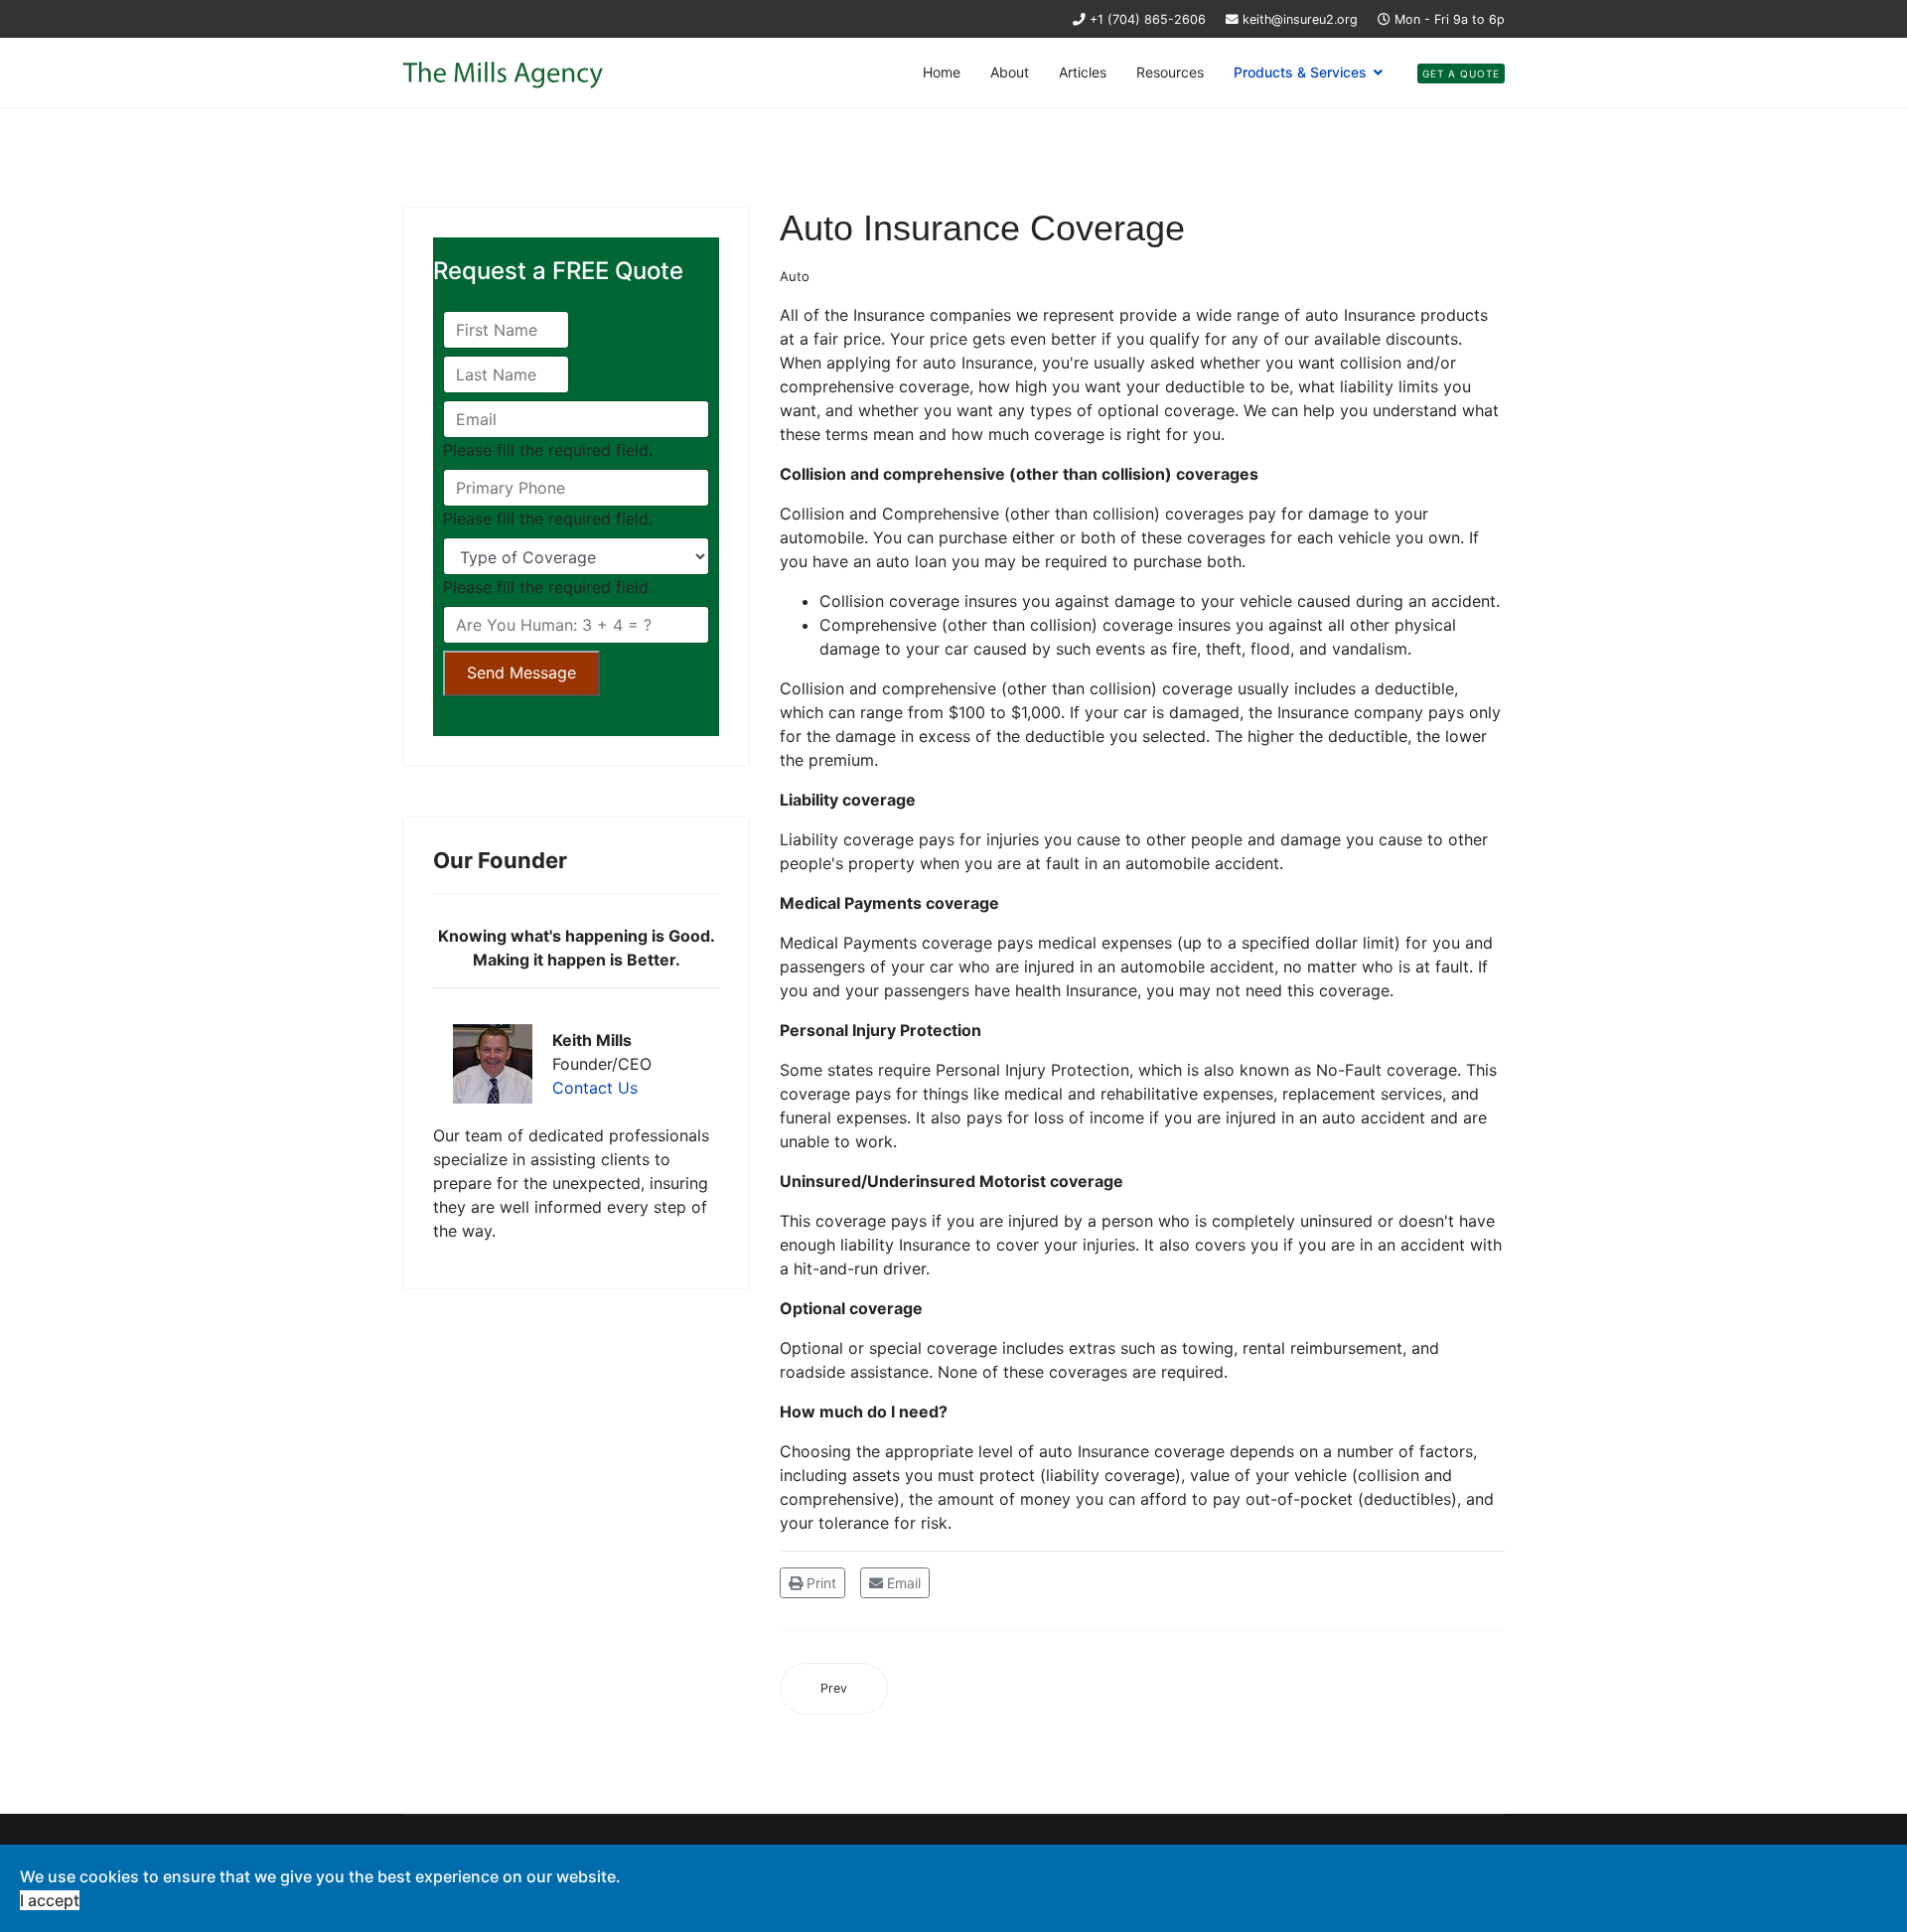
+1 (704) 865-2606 (1148, 19)
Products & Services (1300, 72)
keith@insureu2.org (1300, 19)
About (1010, 72)
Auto (795, 276)
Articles (1083, 72)
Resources (1170, 72)
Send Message (521, 672)
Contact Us (595, 1088)
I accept (50, 1900)
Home (942, 72)
